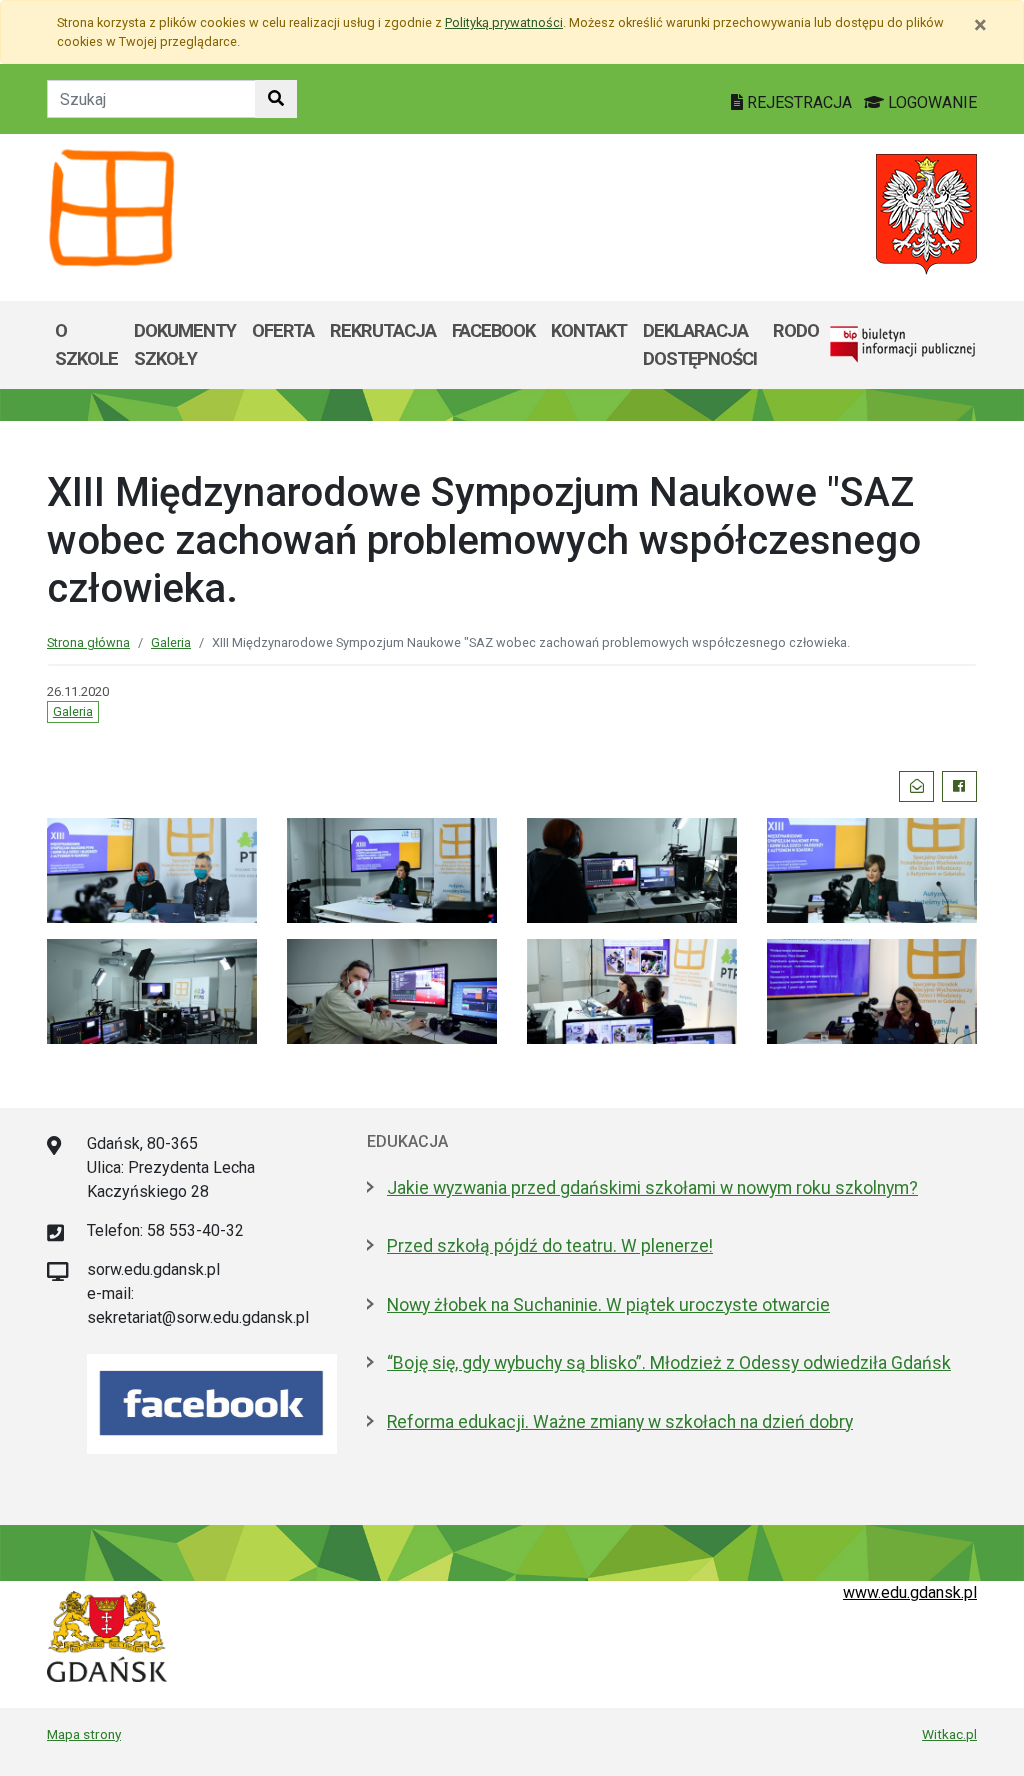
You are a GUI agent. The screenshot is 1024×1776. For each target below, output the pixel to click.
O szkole (86, 344)
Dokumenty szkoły (185, 344)
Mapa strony (84, 1734)
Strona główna (88, 642)
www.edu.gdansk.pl (910, 1592)
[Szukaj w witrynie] (276, 99)
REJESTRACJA (799, 102)
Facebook (493, 330)
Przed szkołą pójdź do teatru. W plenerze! (550, 1246)
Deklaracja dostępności (700, 344)
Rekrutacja (383, 330)
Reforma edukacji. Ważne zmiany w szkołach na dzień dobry (620, 1422)
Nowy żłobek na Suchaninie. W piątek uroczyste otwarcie (608, 1305)
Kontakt (589, 330)
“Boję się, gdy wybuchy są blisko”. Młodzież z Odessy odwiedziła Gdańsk (669, 1363)
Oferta (283, 330)
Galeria (171, 642)
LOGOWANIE (930, 102)
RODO (796, 330)
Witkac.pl (949, 1734)
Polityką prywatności (504, 22)
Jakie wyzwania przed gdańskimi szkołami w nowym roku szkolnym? (652, 1188)
